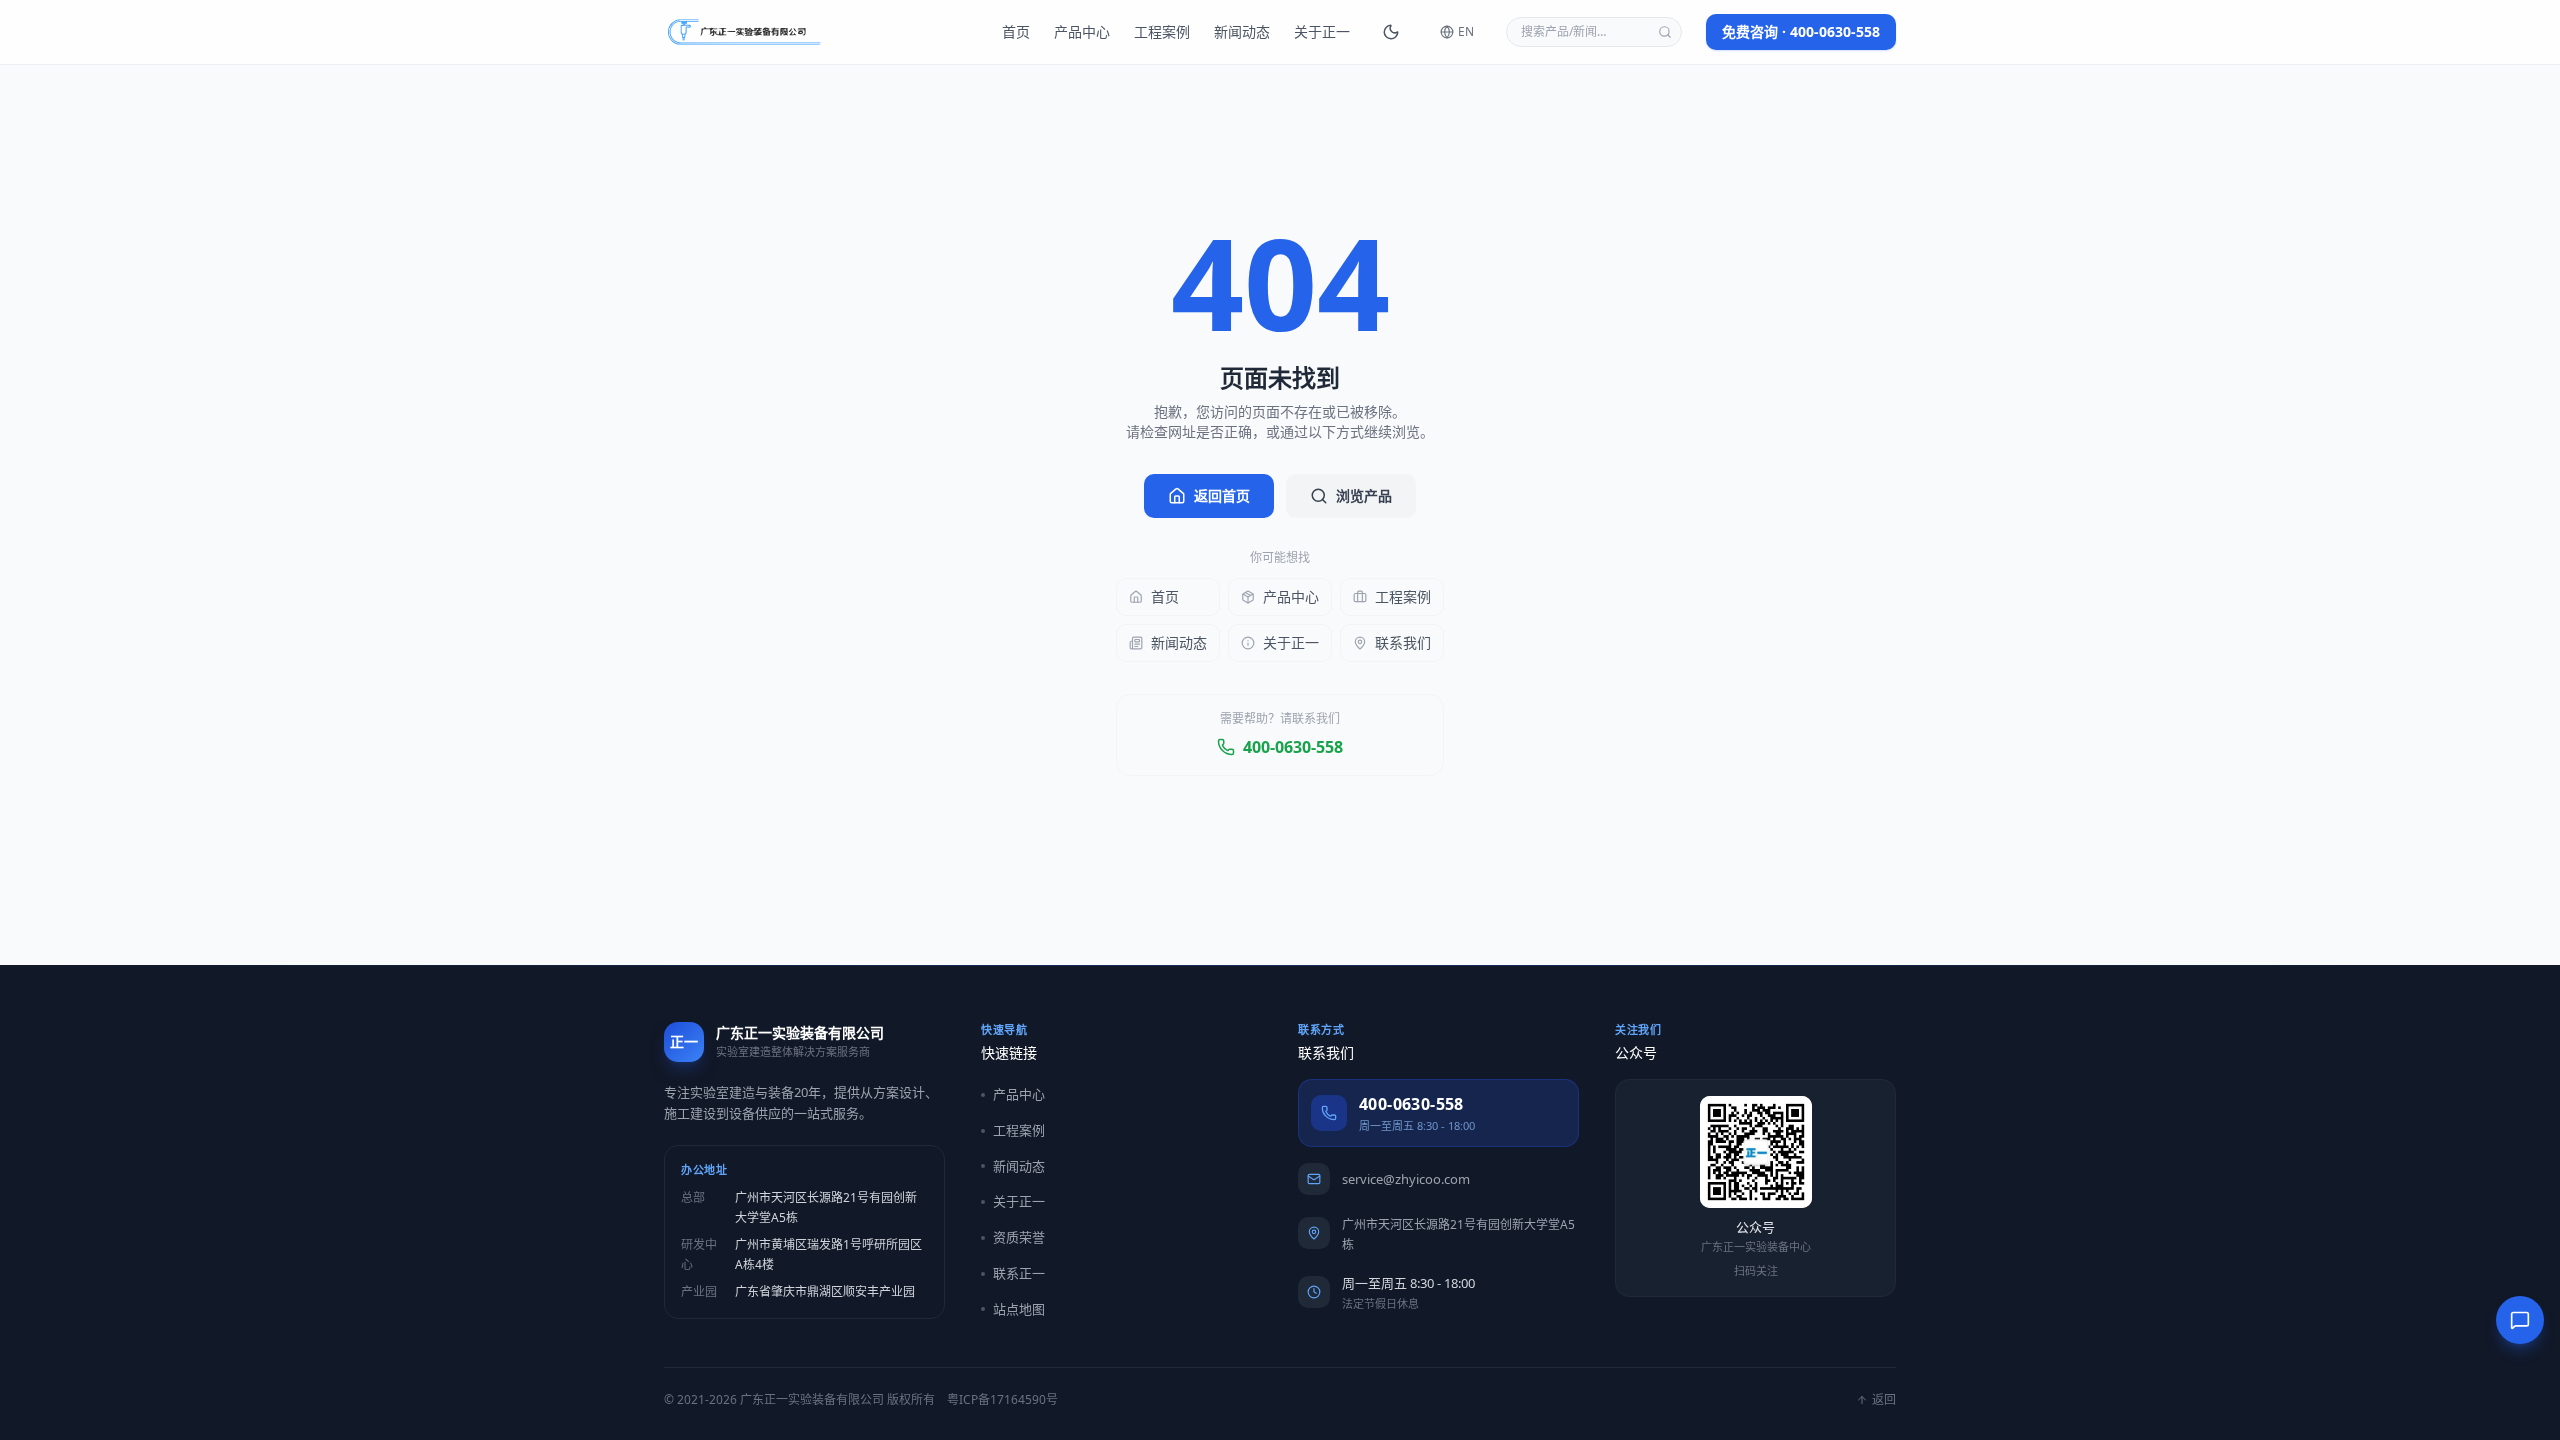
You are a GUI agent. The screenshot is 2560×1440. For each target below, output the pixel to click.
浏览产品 (1364, 495)
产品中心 (1082, 31)
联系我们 (1403, 642)
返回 (1884, 1400)
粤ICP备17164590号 (1002, 1400)
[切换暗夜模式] (1391, 32)
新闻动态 (1242, 31)
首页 (1016, 31)
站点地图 (1019, 1309)
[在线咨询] (2520, 1320)
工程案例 (1162, 31)
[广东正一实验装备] (744, 32)
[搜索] (1665, 32)
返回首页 (1222, 495)
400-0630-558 (1293, 747)
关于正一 (1322, 31)
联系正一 (1019, 1273)
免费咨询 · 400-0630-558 (1801, 31)
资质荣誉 (1019, 1237)
